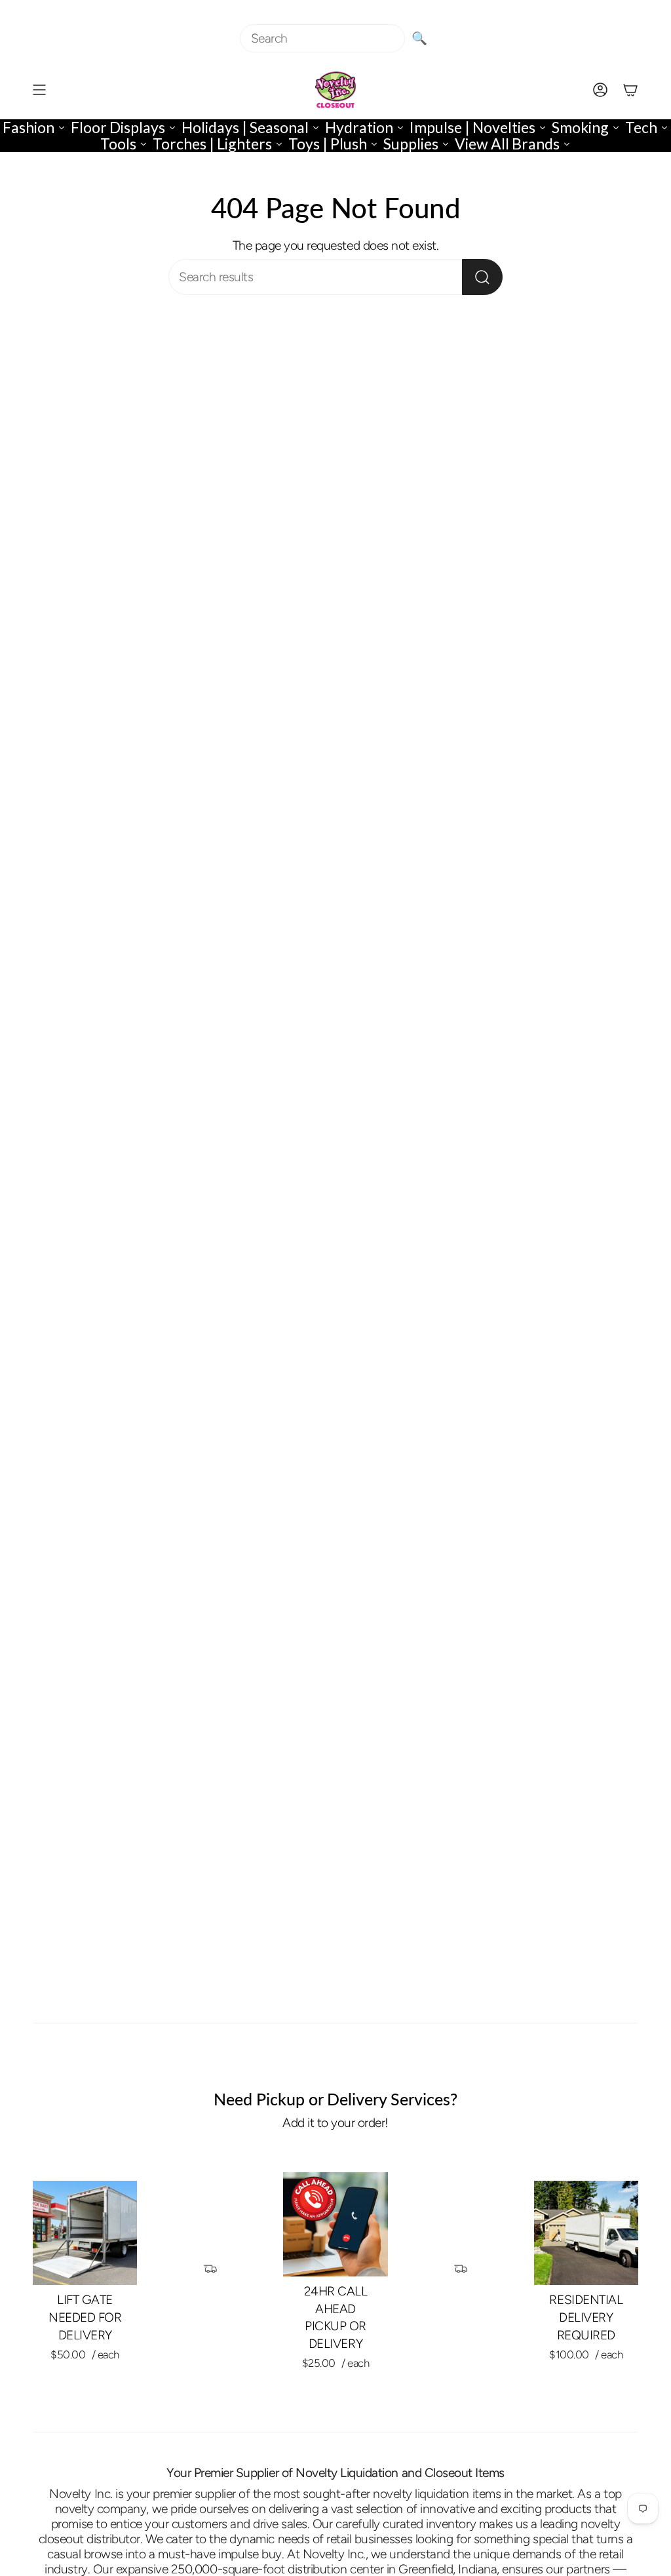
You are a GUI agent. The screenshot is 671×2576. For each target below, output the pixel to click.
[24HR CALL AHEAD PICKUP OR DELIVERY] (335, 2224)
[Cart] (630, 90)
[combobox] (322, 38)
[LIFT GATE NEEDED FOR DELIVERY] (85, 2233)
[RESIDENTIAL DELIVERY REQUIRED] (586, 2233)
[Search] (482, 277)
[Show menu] (39, 90)
